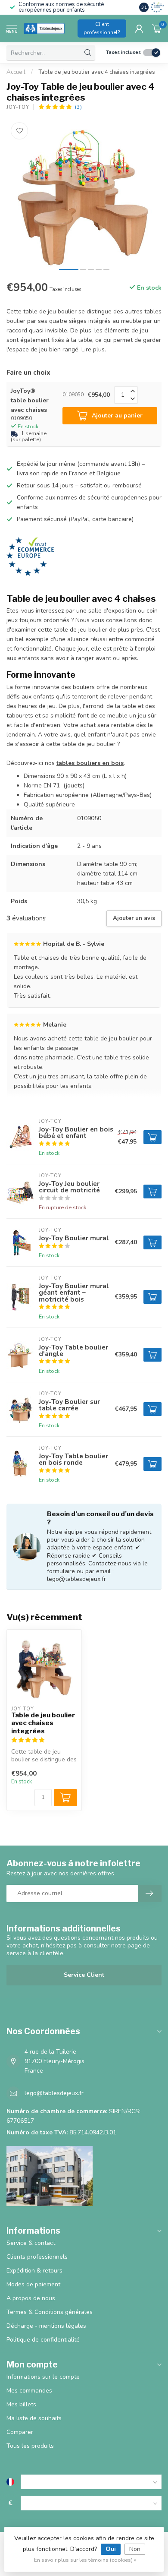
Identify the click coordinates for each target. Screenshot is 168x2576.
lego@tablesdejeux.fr (54, 2093)
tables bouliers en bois (90, 763)
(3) (78, 107)
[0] (157, 28)
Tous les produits (30, 2446)
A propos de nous (31, 2298)
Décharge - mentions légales (46, 2326)
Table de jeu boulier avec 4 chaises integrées (97, 72)
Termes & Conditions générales (50, 2312)
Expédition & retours (34, 2271)
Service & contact (31, 2243)
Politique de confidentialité (43, 2340)
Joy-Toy (18, 107)
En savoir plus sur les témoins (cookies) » (85, 2560)
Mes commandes (29, 2391)
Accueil (16, 72)
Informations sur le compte (43, 2377)
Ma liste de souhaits (34, 2418)
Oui (111, 2549)
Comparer (20, 2432)
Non (135, 2549)
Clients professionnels (37, 2257)
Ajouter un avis (134, 918)
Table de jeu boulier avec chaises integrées (43, 1723)
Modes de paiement (33, 2284)
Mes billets (21, 2404)
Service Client (84, 1975)
